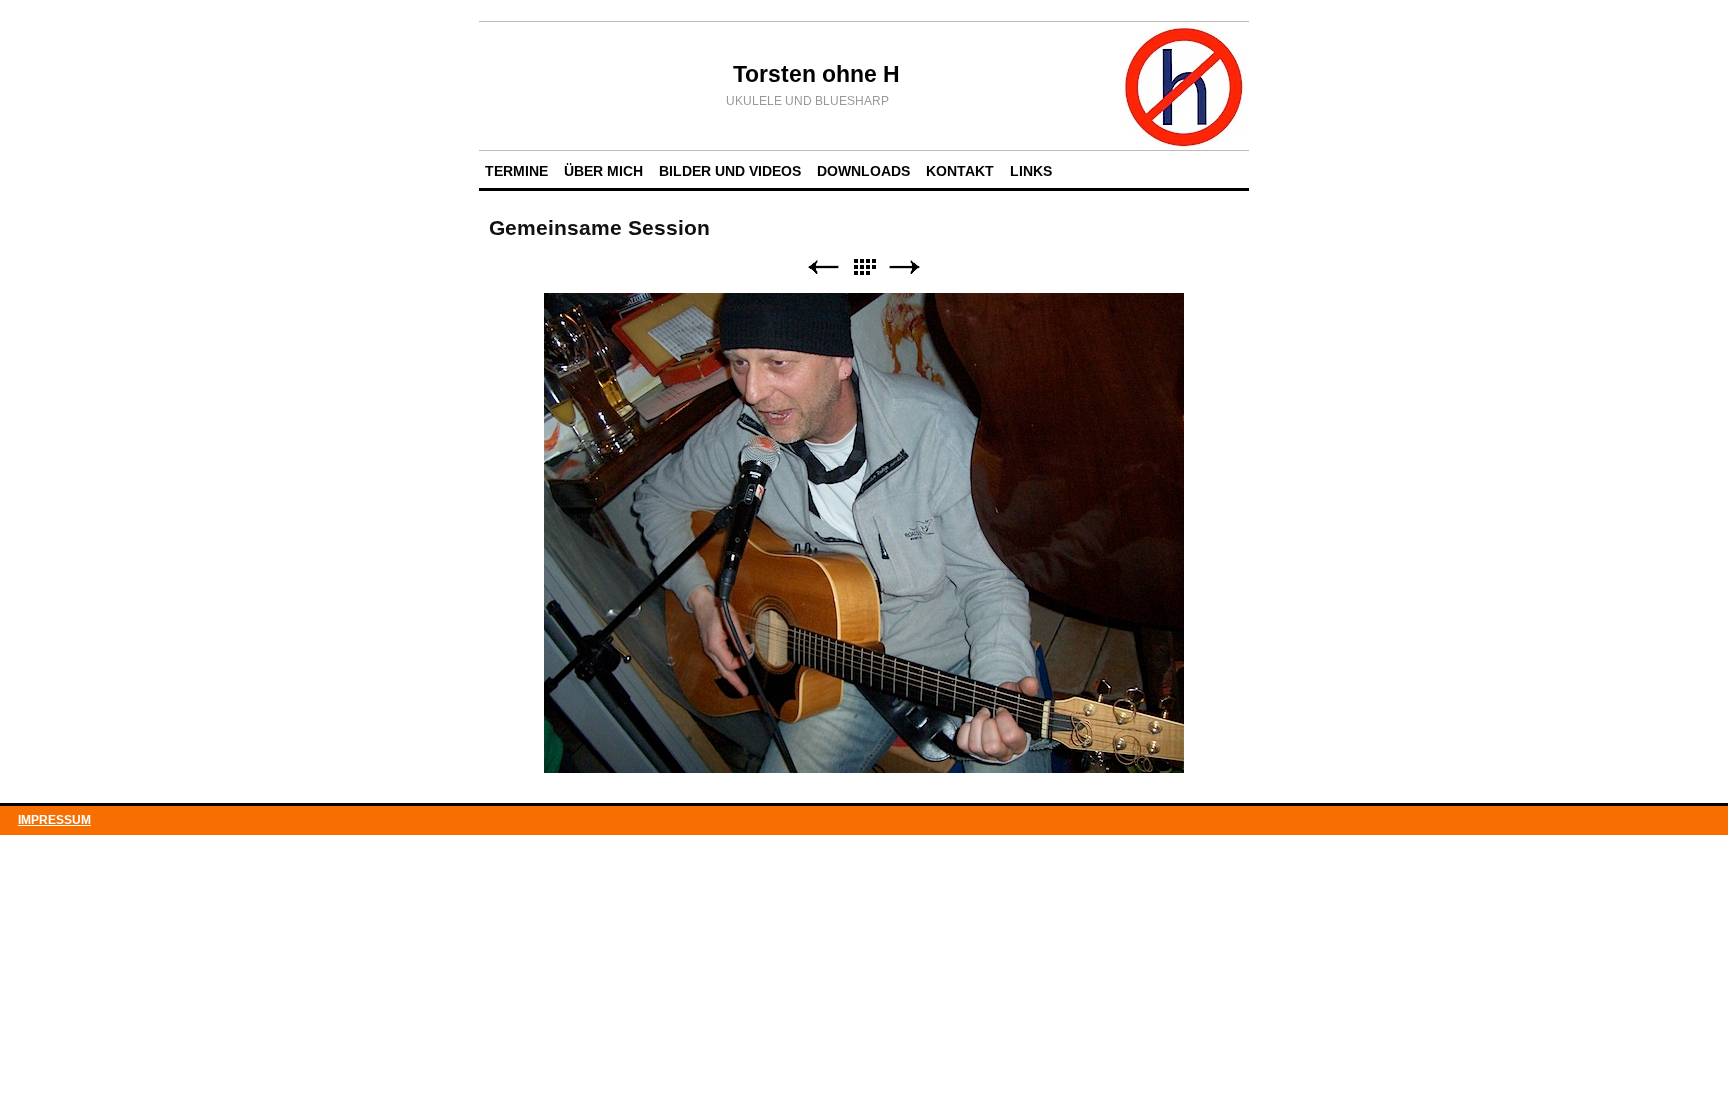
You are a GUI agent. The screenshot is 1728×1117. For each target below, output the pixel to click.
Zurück (823, 267)
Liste (864, 267)
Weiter (905, 267)
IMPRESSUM (54, 820)
